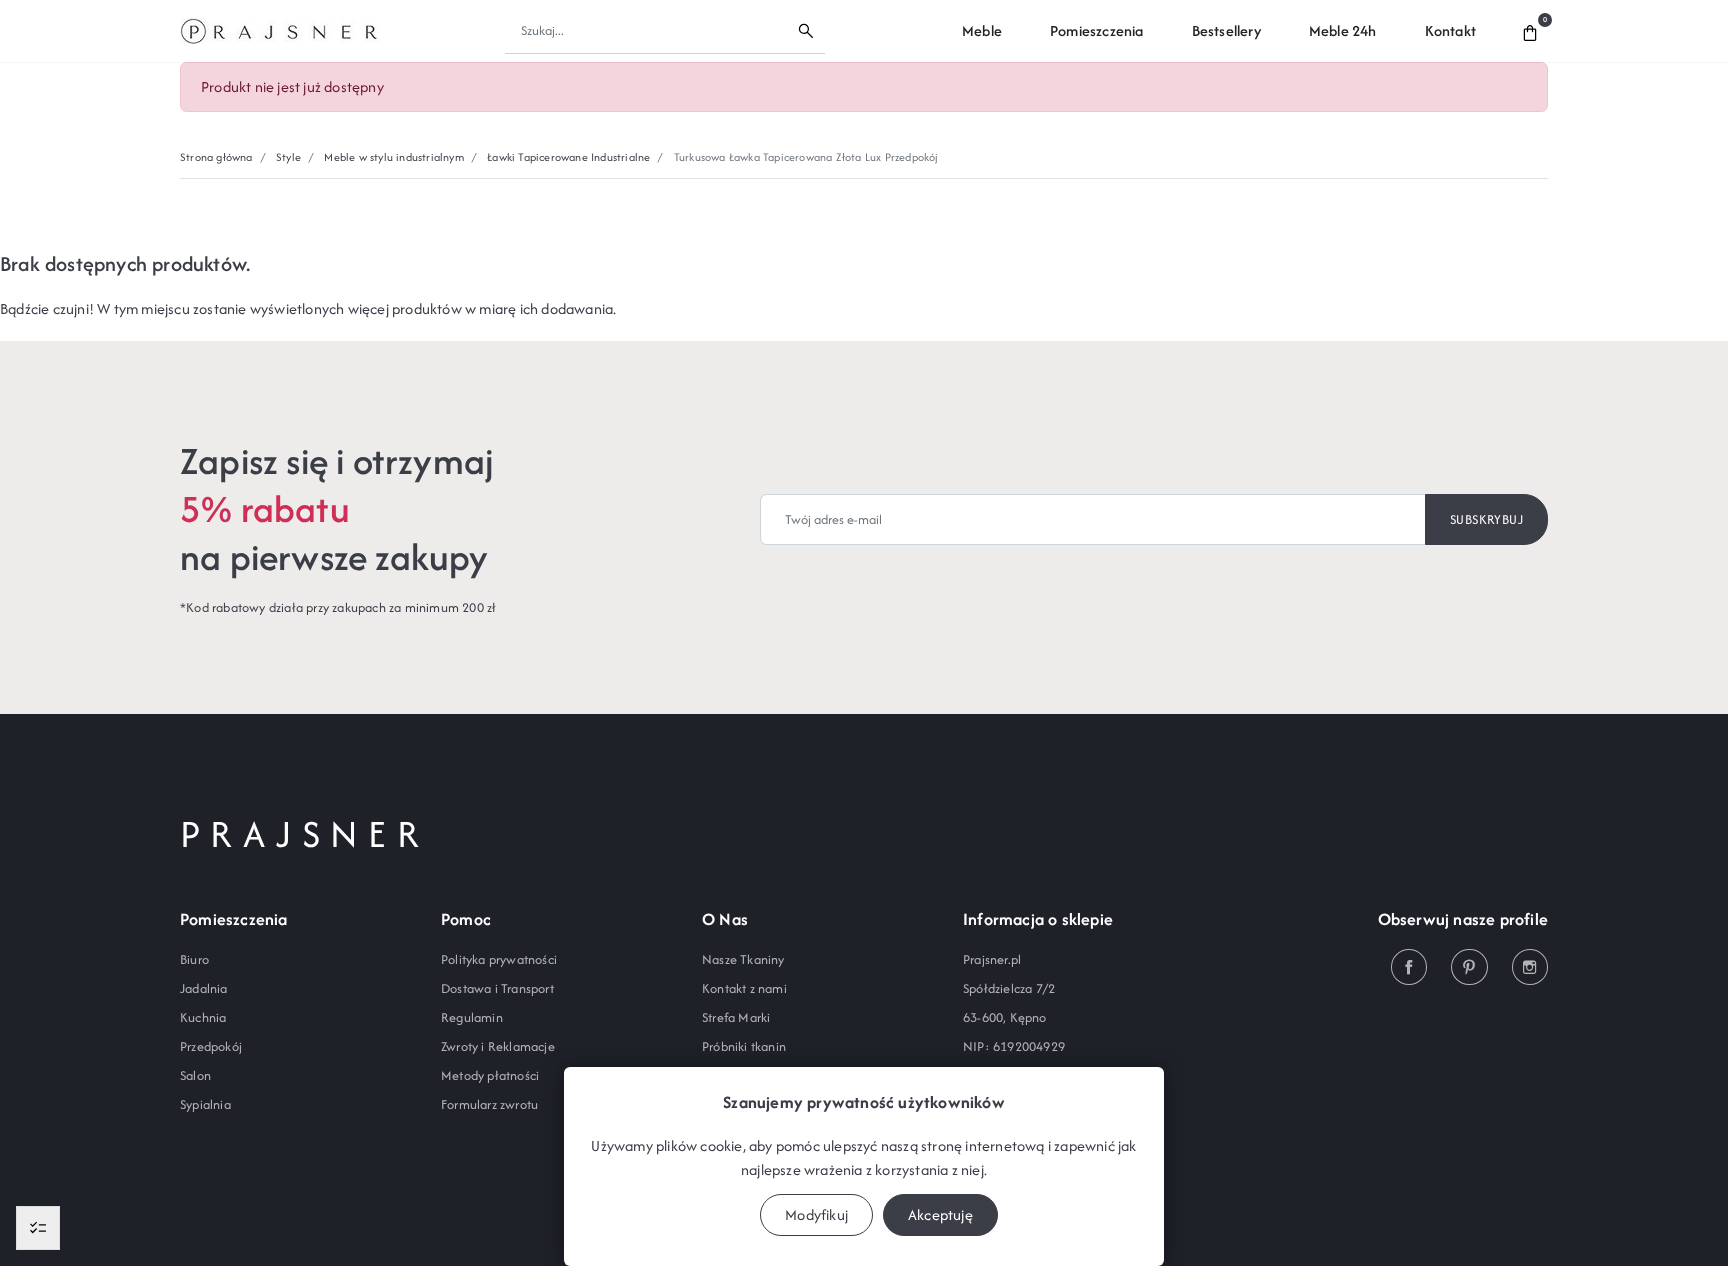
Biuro (194, 959)
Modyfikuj (816, 1214)
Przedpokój (211, 1046)
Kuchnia (203, 1017)
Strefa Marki (736, 1017)
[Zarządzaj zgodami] (38, 1228)
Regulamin (472, 1017)
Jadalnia (204, 988)
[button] (1530, 31)
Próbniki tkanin (744, 1046)
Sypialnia (205, 1104)
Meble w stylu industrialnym (393, 157)
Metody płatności (490, 1075)
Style (288, 157)
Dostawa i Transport (497, 988)
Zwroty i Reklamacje (498, 1046)
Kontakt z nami (744, 988)
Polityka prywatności (499, 959)
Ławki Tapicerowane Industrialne (568, 157)
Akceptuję (940, 1214)
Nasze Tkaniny (743, 959)
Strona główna (216, 157)
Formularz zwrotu (489, 1104)
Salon (195, 1075)
